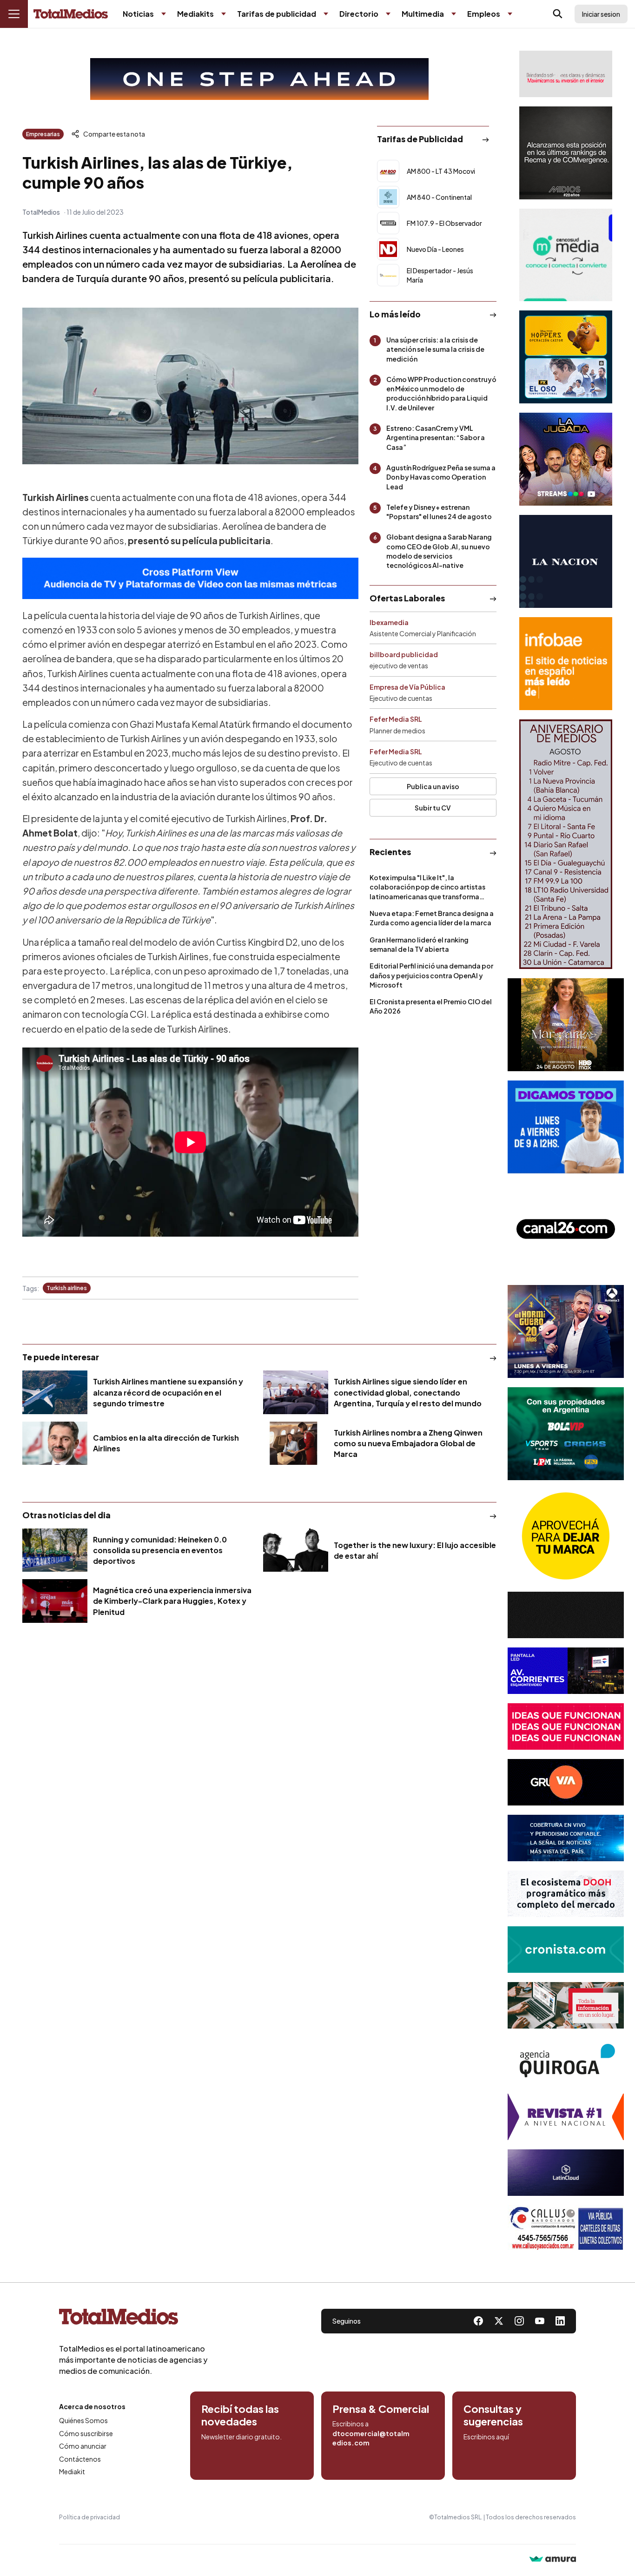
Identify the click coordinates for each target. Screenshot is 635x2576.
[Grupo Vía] (566, 1782)
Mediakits (195, 14)
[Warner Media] (566, 1025)
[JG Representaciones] (566, 1536)
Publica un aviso (433, 786)
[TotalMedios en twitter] (499, 2321)
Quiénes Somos (83, 2420)
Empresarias (43, 134)
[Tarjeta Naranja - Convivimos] (566, 2117)
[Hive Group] (566, 1615)
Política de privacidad (89, 2517)
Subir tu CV (433, 808)
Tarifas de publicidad (277, 14)
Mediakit (72, 2471)
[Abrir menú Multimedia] (454, 14)
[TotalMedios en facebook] (478, 2321)
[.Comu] (566, 1127)
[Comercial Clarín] (566, 2005)
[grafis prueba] (566, 74)
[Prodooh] (566, 1894)
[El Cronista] (566, 1950)
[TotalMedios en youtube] (540, 2321)
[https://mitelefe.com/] (566, 459)
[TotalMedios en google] (519, 2321)
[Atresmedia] (566, 1331)
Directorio (359, 14)
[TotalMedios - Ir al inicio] (71, 14)
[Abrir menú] (14, 14)
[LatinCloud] (566, 2173)
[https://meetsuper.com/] (566, 1726)
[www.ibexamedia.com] (566, 1671)
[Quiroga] (566, 2061)
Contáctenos (80, 2459)
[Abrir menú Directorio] (388, 14)
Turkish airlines (67, 1288)
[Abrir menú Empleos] (510, 14)
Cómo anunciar (83, 2446)
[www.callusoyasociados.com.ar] (566, 2228)
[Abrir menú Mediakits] (224, 14)
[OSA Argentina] (259, 79)
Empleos (484, 14)
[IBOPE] (190, 578)
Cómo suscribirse (86, 2433)
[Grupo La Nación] (566, 561)
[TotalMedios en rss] (560, 2321)
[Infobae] (566, 664)
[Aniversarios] (566, 844)
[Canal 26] (566, 1229)
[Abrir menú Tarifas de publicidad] (326, 14)
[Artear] (566, 1838)
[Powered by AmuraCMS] (553, 2560)
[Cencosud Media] (566, 255)
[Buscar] (558, 14)
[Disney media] (566, 357)
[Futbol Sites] (566, 1434)
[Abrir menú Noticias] (164, 14)
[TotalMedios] (133, 2319)
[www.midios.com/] (566, 153)
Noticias (138, 14)
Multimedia (423, 14)
